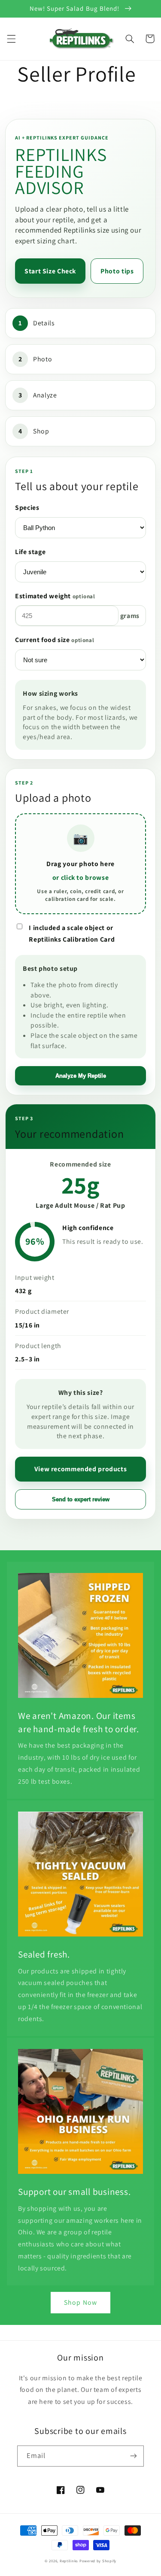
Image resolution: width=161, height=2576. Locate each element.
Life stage (30, 552)
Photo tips (117, 271)
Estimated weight (55, 596)
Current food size (55, 640)
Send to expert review (81, 1499)
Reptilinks (69, 2561)
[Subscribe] (134, 2456)
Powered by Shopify (98, 2561)
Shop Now (80, 2302)
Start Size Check (50, 271)
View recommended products (81, 1469)
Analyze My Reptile (81, 1076)
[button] (11, 39)
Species (27, 508)
